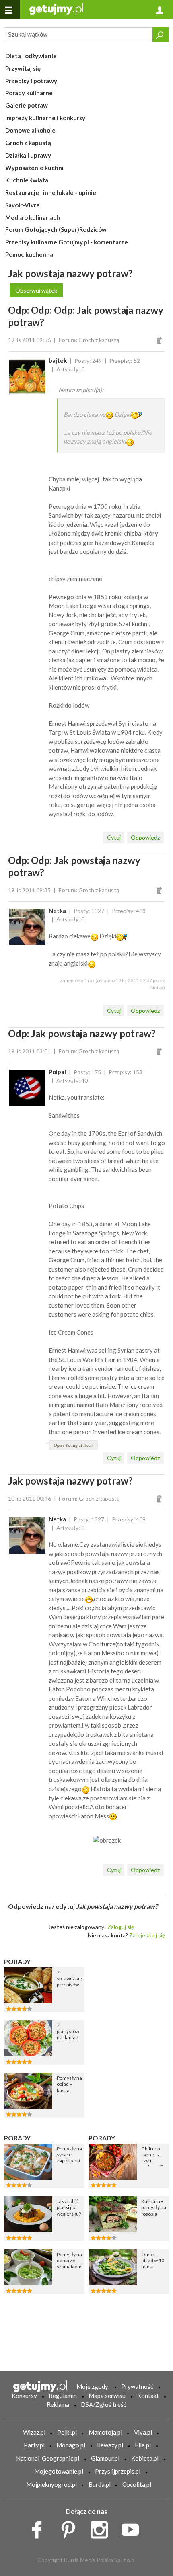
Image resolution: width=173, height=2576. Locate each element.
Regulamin (63, 2396)
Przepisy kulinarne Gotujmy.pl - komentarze (67, 242)
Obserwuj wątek (36, 290)
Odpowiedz (145, 837)
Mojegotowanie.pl (59, 2471)
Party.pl (34, 2445)
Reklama (58, 2404)
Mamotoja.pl (105, 2432)
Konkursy (24, 2396)
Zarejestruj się (147, 1935)
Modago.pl (71, 2445)
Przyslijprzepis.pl (118, 2471)
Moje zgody (92, 2386)
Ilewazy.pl (110, 2445)
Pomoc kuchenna (29, 254)
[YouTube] (133, 2528)
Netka (57, 911)
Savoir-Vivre (23, 205)
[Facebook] (40, 2528)
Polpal (57, 1072)
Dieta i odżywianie (31, 56)
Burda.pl (100, 2484)
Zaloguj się (121, 1927)
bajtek (58, 360)
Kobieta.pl (145, 2458)
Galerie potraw (27, 105)
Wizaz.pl (34, 2432)
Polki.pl (67, 2432)
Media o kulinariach (33, 217)
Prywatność (137, 2386)
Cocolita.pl (137, 2484)
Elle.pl (143, 2445)
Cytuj (114, 837)
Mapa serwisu (107, 2396)
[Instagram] (102, 2528)
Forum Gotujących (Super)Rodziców (56, 229)
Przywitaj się (23, 68)
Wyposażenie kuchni (34, 168)
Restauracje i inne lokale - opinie (51, 192)
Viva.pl (143, 2432)
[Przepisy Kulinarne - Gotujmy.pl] (56, 9)
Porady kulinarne (29, 93)
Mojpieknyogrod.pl (51, 2484)
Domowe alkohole (30, 130)
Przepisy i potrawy (31, 81)
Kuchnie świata (27, 180)
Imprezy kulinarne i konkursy (45, 118)
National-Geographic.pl (48, 2458)
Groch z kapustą (28, 143)
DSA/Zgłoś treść (104, 2404)
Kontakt (148, 2396)
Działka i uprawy (28, 155)
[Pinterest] (71, 2528)
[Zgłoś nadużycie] (160, 340)
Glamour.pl (105, 2458)
